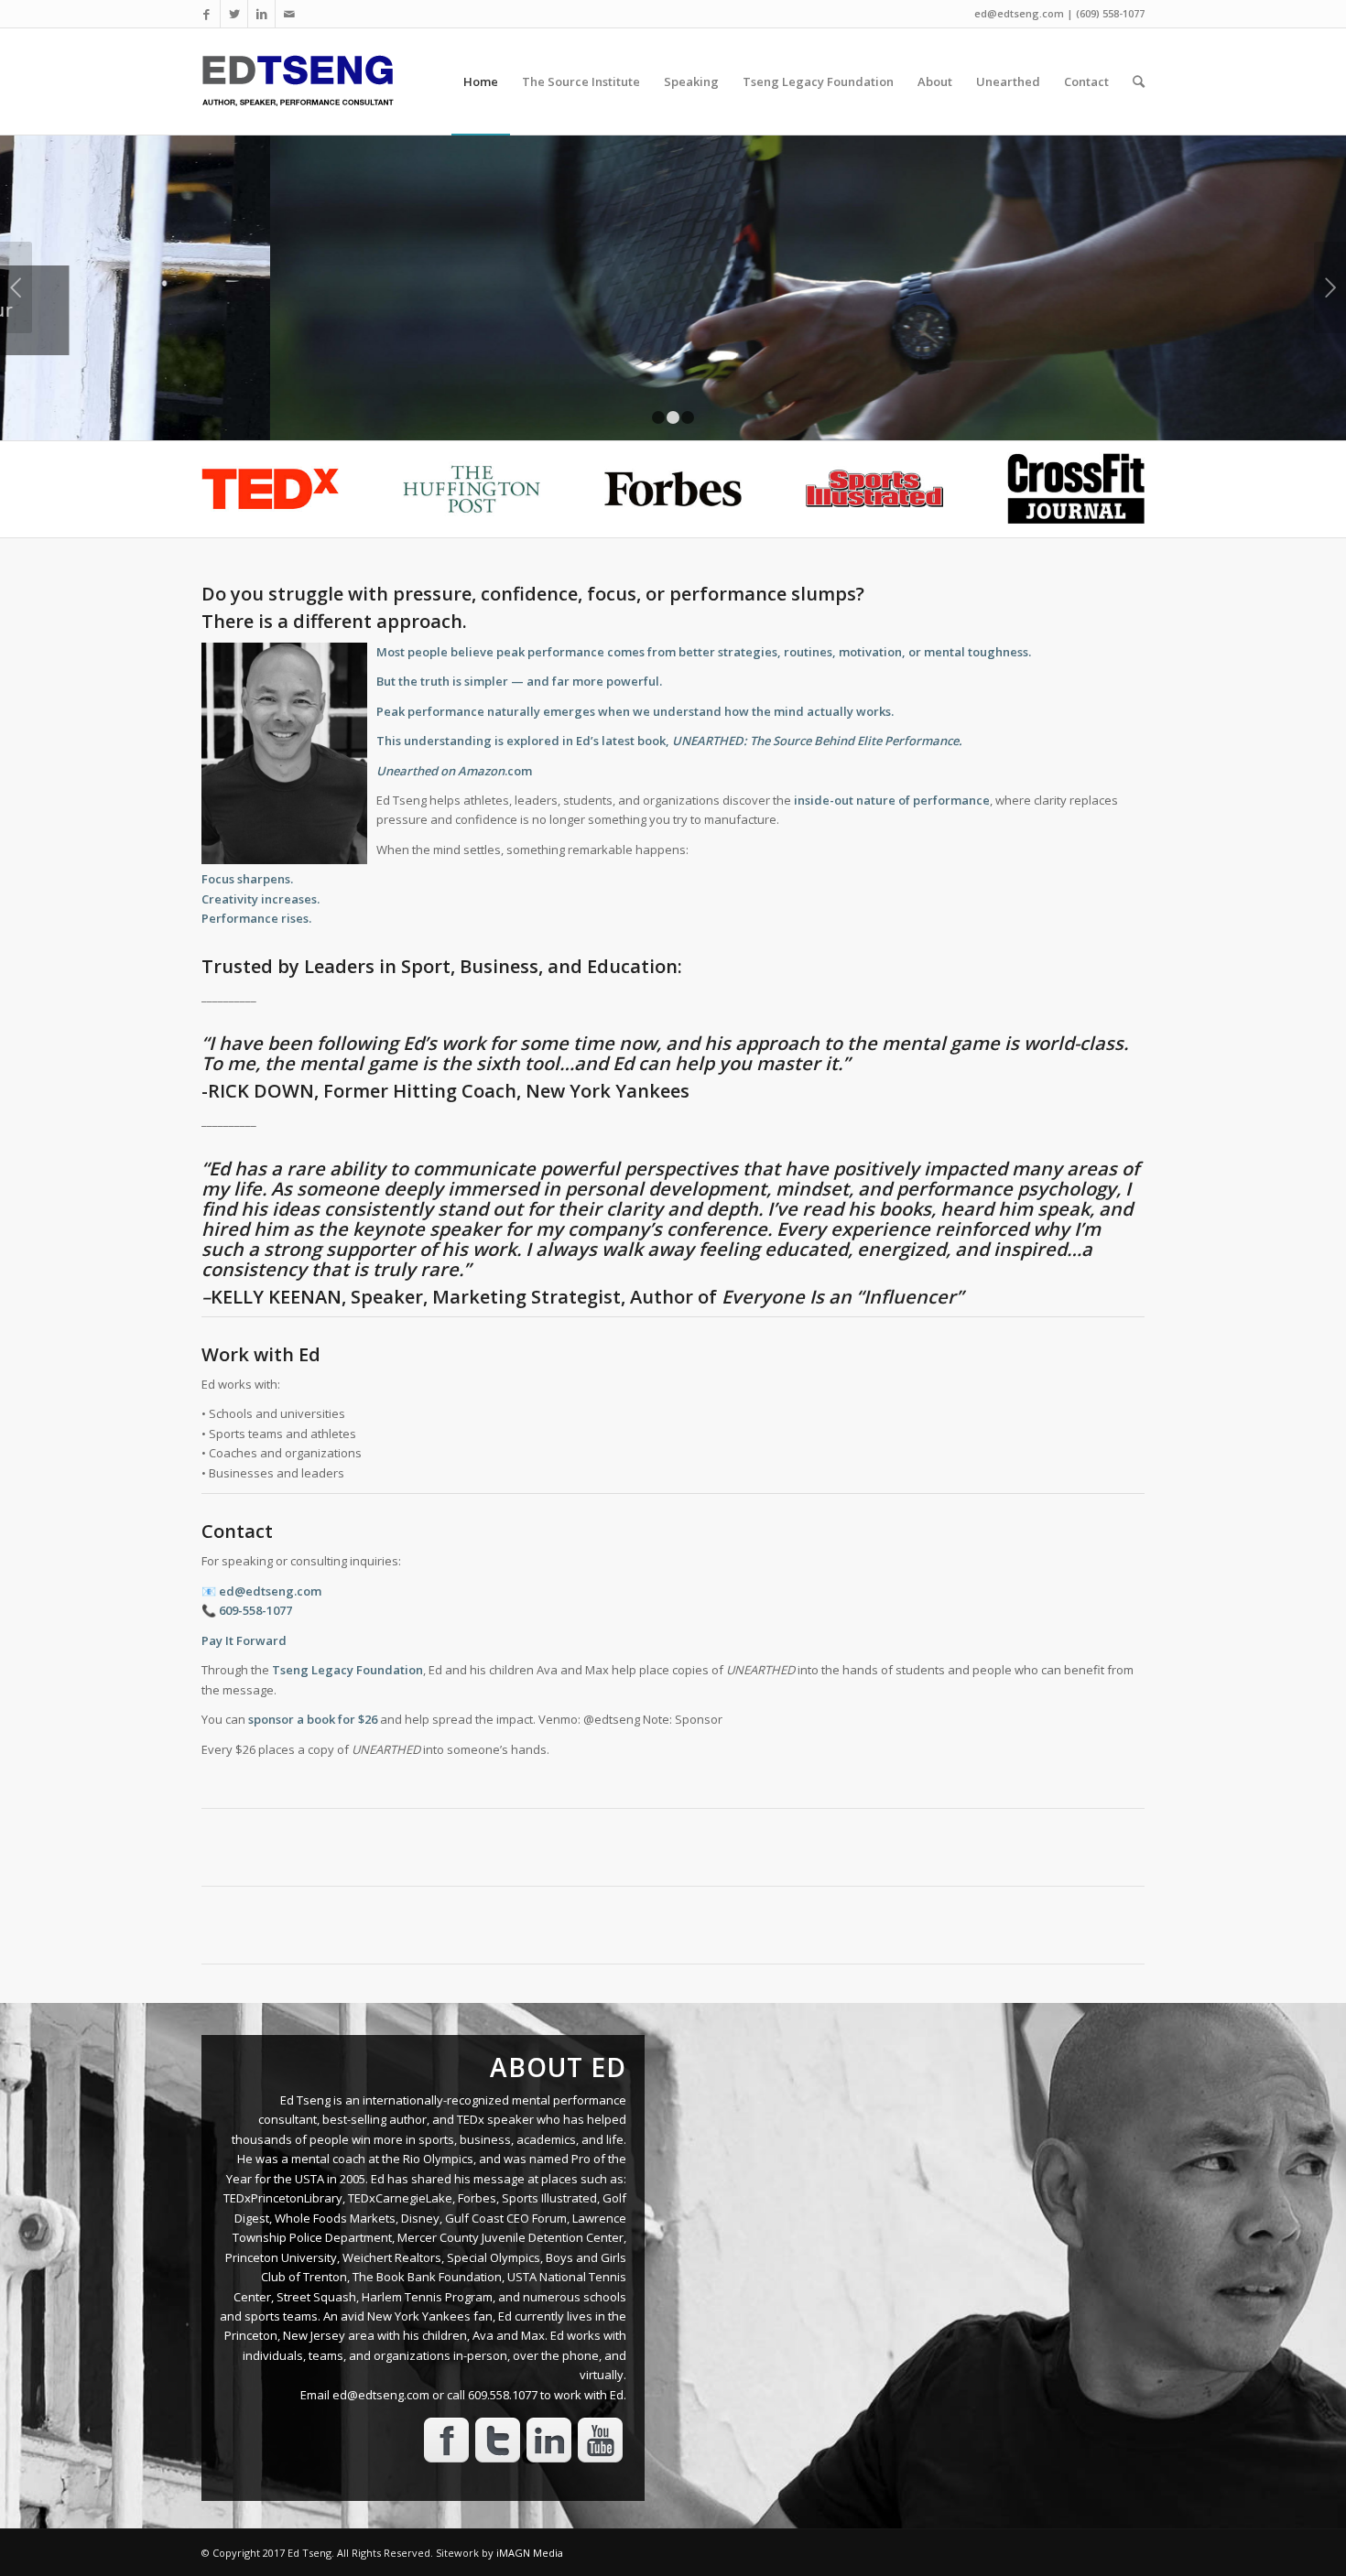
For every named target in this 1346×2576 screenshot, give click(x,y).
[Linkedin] (261, 14)
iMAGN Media (530, 2553)
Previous (16, 287)
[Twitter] (234, 14)
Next (1330, 287)
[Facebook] (206, 14)
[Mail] (289, 14)
